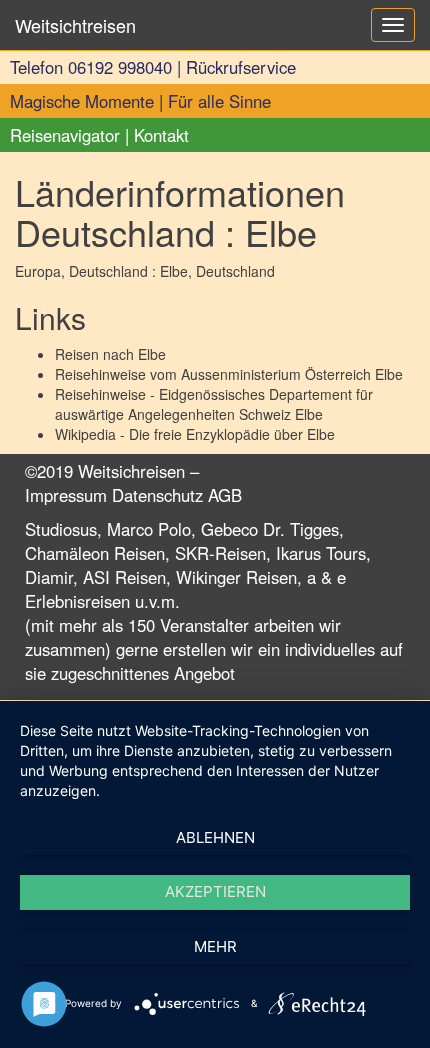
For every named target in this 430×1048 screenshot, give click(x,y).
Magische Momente (82, 101)
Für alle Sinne (219, 101)
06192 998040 (120, 67)
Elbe (152, 354)
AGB (225, 495)
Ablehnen (215, 837)
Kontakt (161, 135)
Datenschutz (157, 495)
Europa (38, 271)
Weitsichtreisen (75, 25)
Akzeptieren (215, 891)
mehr (215, 946)
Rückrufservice (241, 67)
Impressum (66, 495)
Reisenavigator (65, 135)
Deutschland (235, 271)
